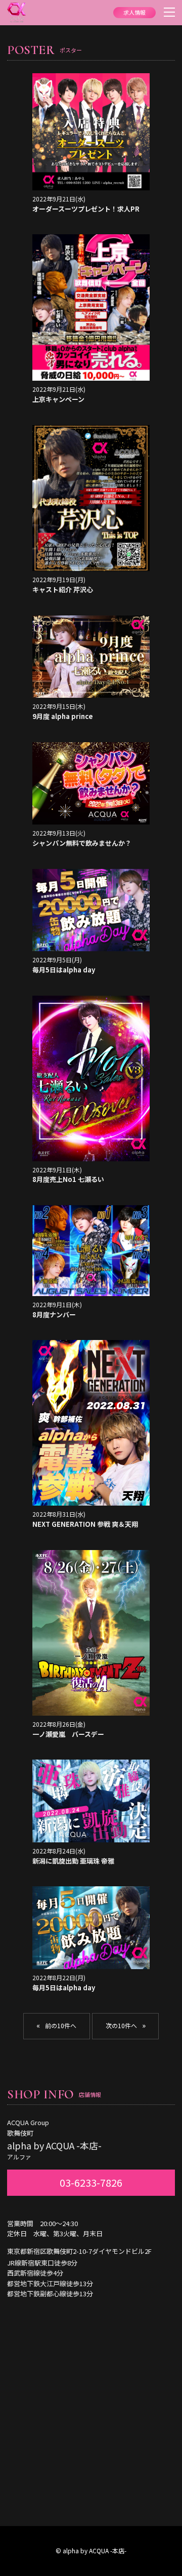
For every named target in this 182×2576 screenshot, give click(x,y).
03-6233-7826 (91, 2182)
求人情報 (134, 12)
